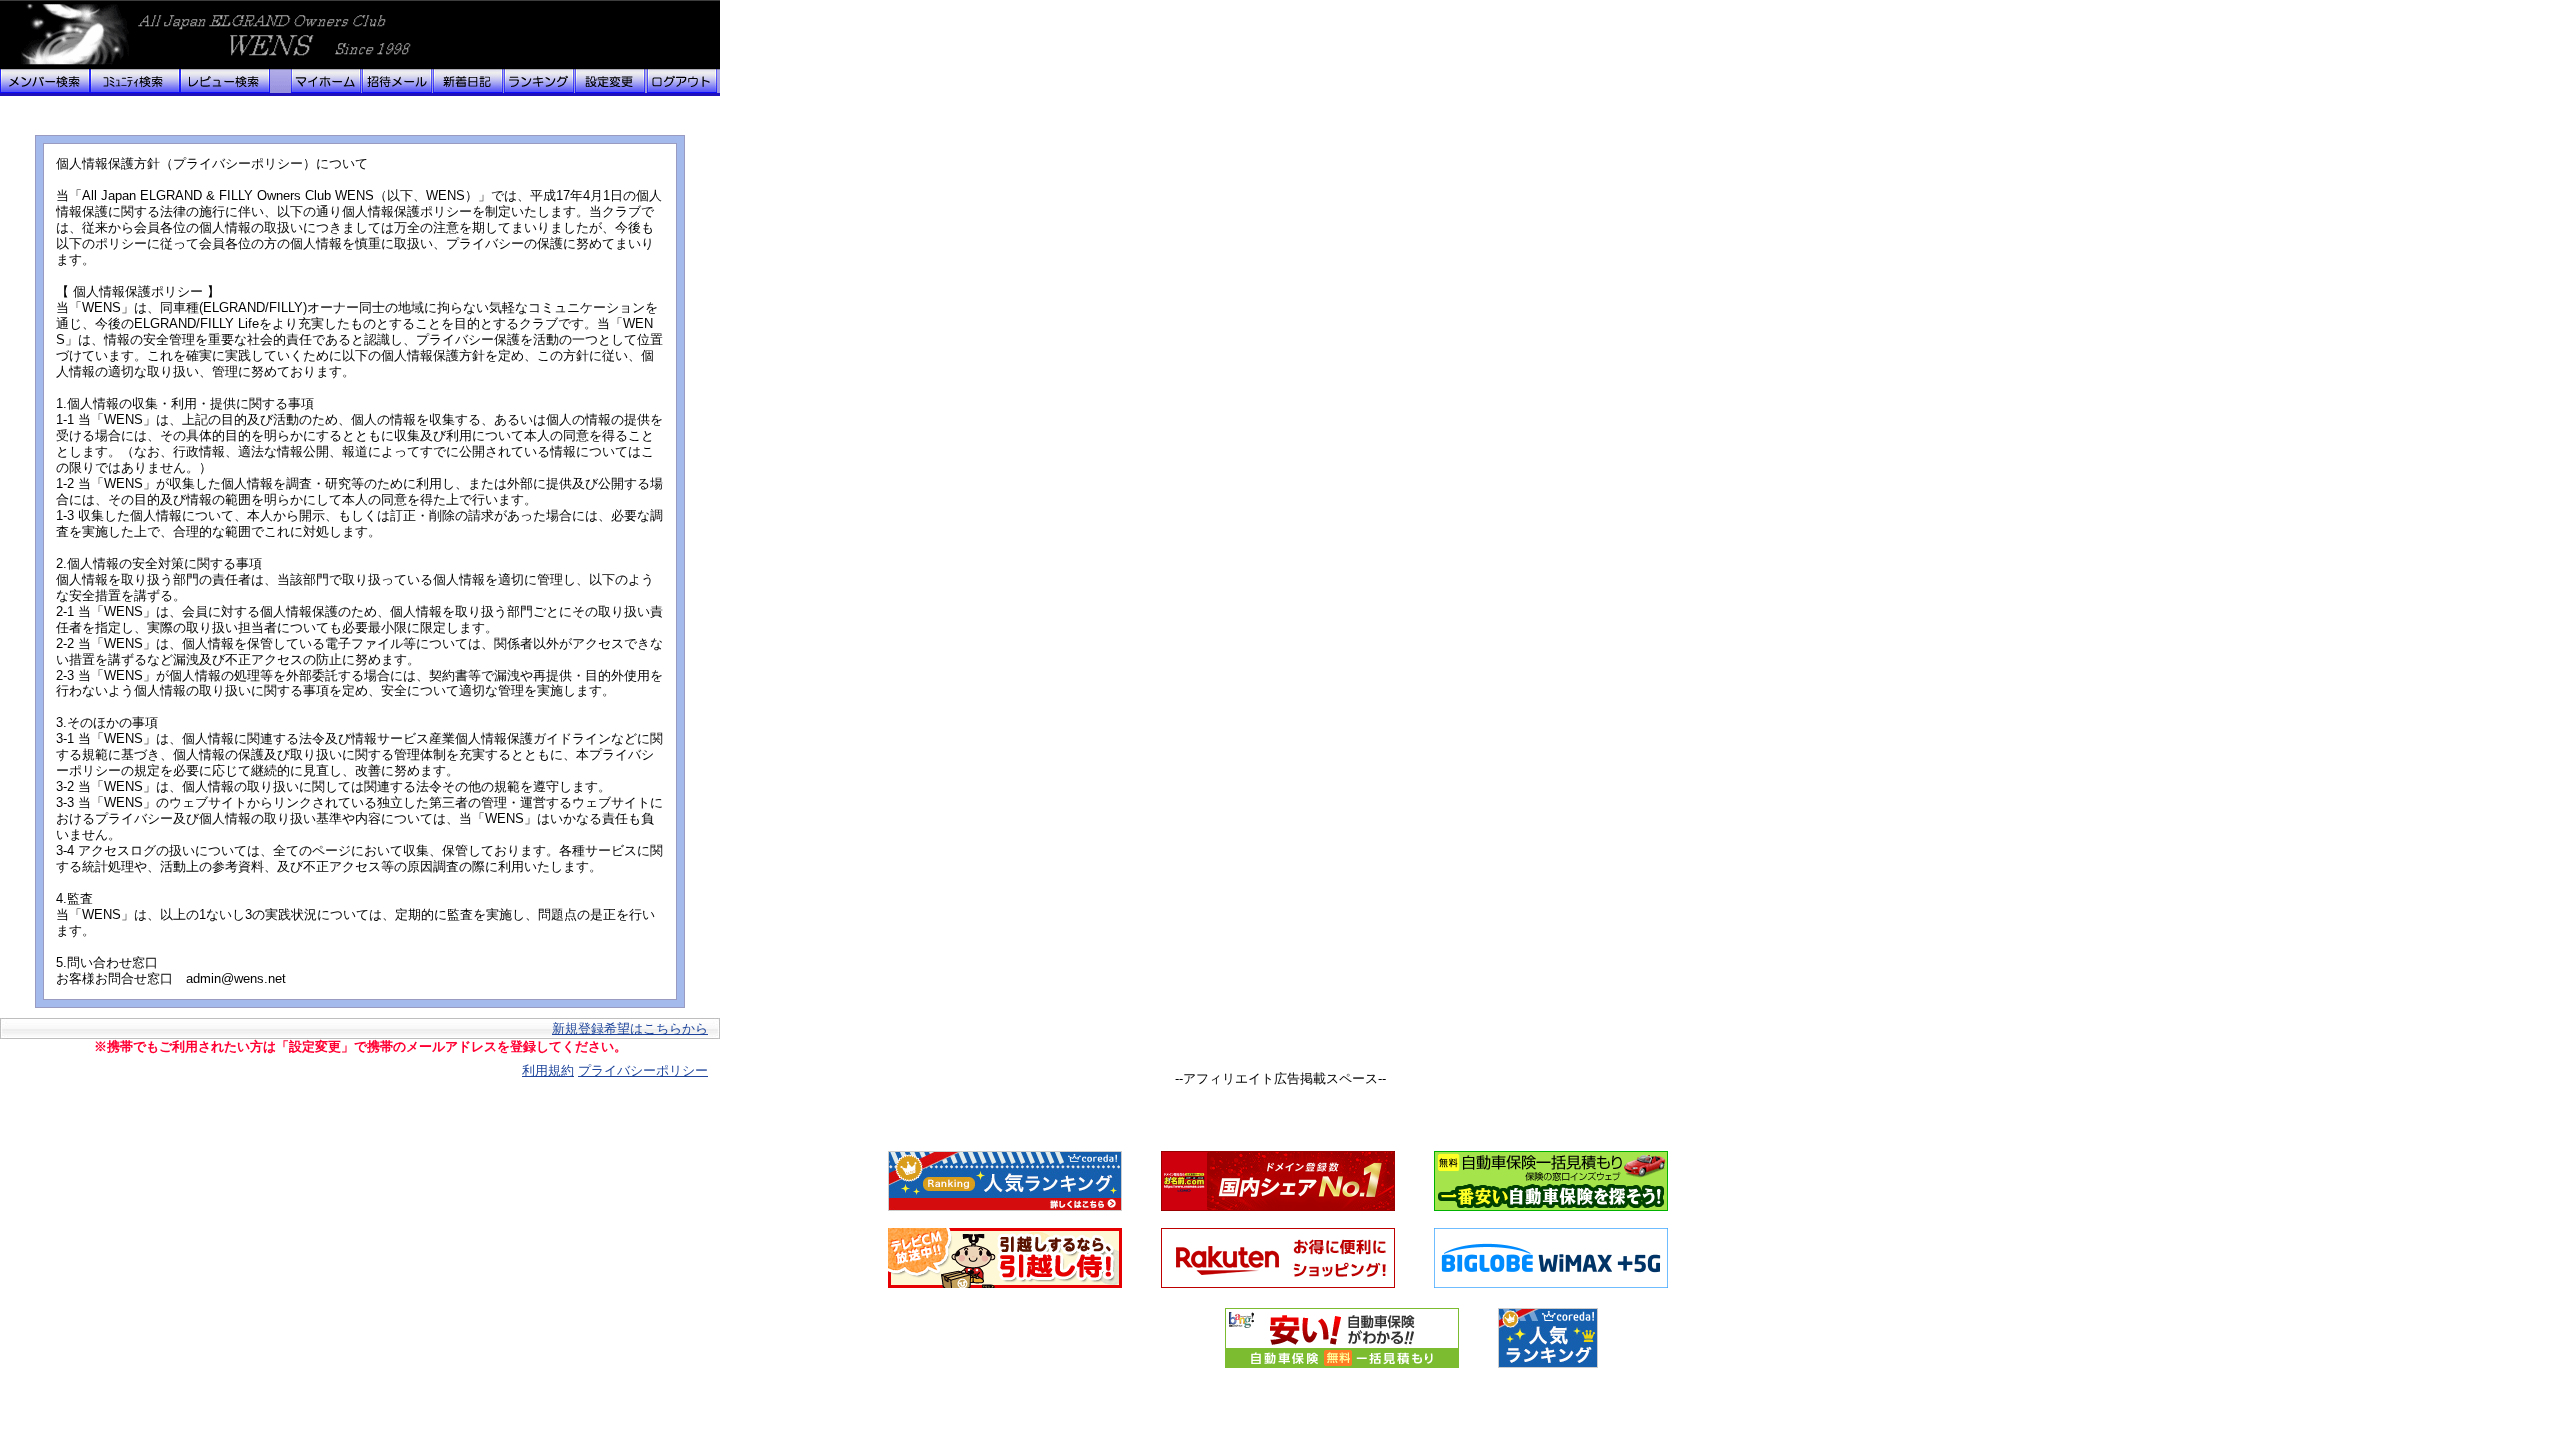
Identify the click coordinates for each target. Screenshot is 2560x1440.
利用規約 (548, 1070)
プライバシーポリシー (643, 1070)
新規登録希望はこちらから (630, 1028)
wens (120, 35)
